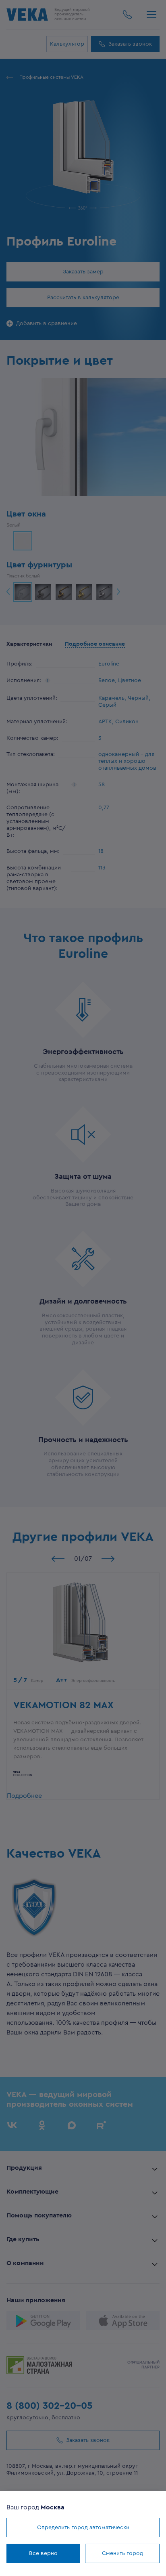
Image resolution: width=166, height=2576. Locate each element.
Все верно (43, 2553)
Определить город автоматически (83, 2528)
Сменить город (122, 2553)
